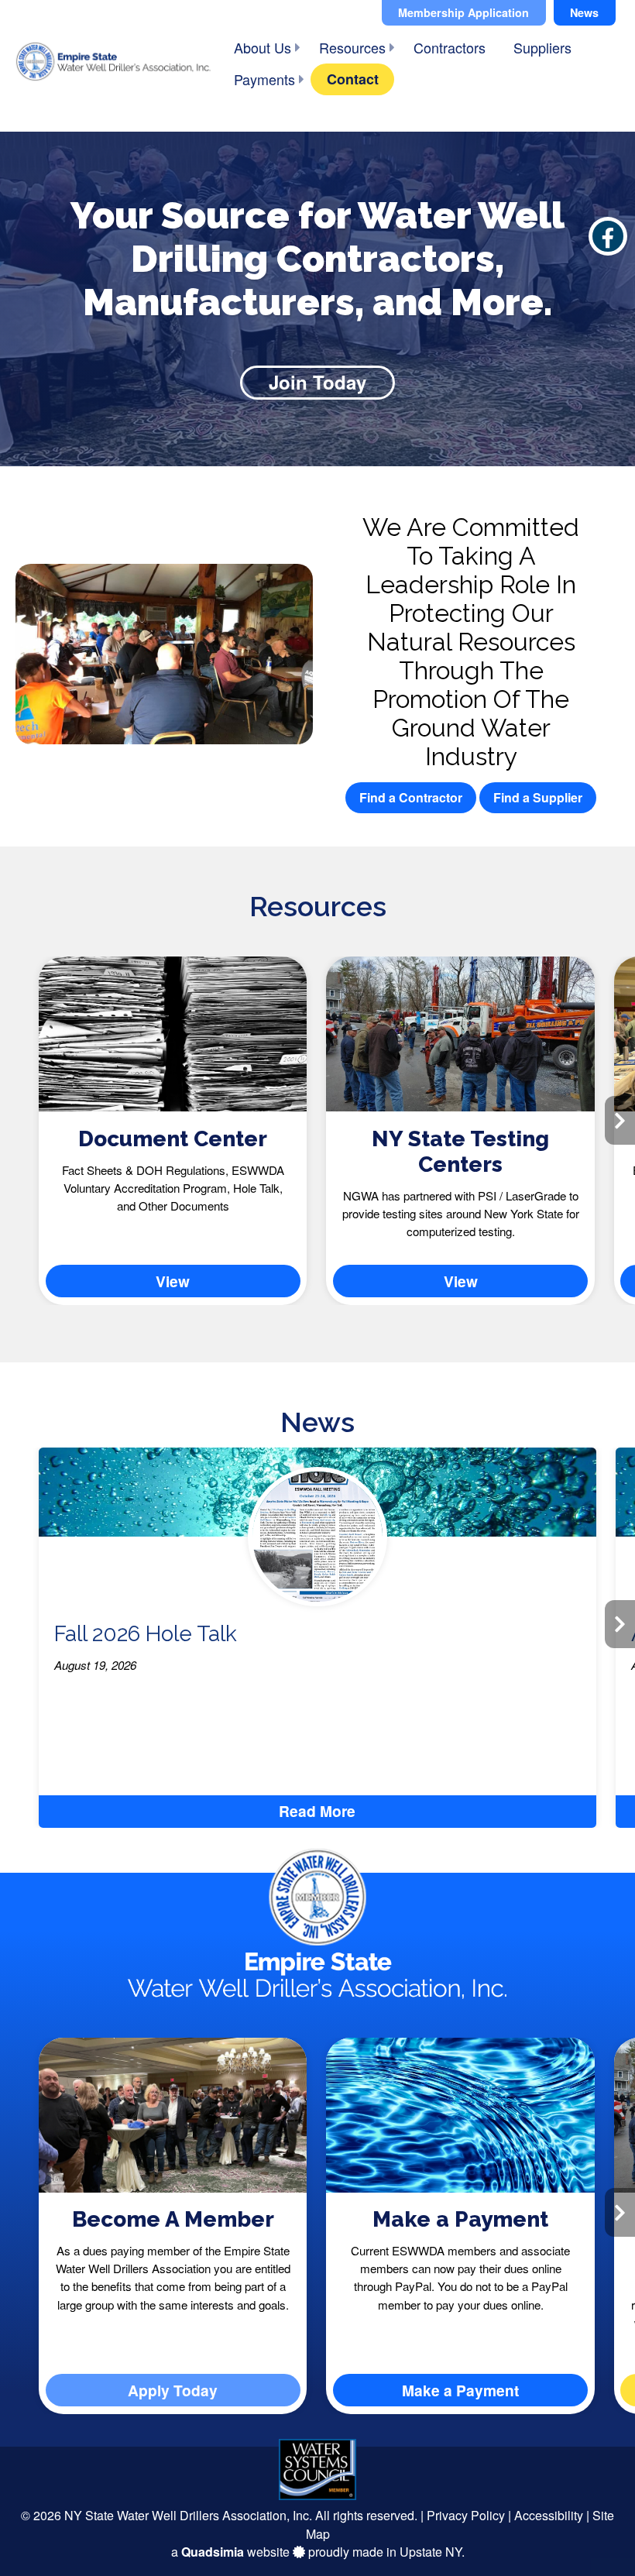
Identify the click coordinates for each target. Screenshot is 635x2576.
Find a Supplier (538, 797)
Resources (352, 47)
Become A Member (173, 2219)
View (173, 1281)
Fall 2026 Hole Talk (146, 1634)
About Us (263, 47)
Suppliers (542, 47)
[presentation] (15, 1120)
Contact (353, 79)
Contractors (450, 47)
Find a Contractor (411, 797)
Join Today (317, 382)
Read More (317, 1811)
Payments (264, 79)
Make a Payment (460, 2219)
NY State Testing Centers (460, 1152)
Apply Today (173, 2390)
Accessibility (549, 2515)
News (584, 12)
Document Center (173, 1139)
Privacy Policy (466, 2515)
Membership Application (463, 12)
